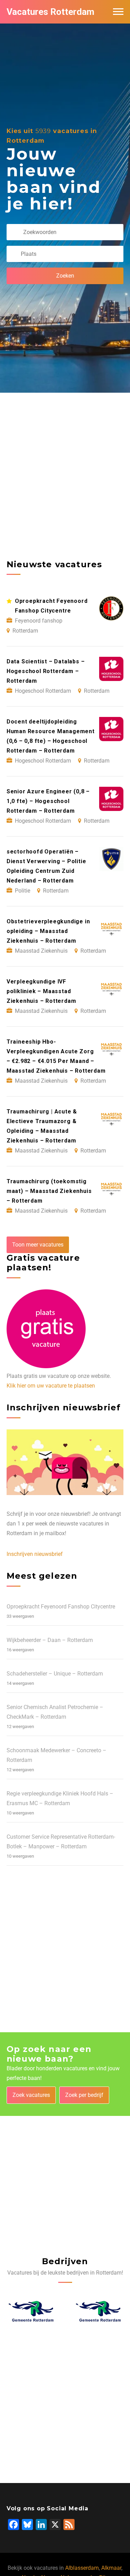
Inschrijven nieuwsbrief (35, 1554)
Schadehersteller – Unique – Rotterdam (55, 1674)
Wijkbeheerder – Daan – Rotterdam (50, 1640)
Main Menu (118, 12)
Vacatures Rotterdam (50, 12)
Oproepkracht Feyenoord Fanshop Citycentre (61, 1607)
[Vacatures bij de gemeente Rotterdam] (32, 2311)
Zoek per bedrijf (84, 2095)
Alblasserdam (82, 2568)
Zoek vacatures (31, 2095)
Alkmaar (111, 2568)
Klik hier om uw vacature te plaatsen (51, 1386)
